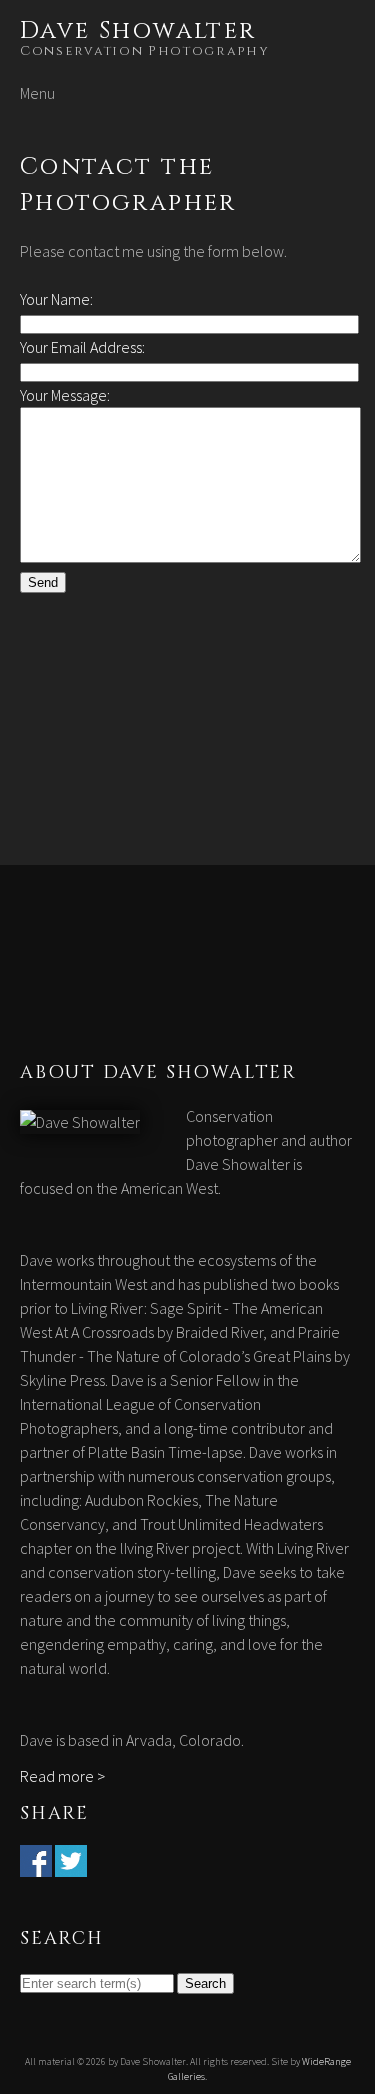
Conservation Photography (145, 51)
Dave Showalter (138, 31)
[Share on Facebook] (36, 1865)
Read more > (62, 1776)
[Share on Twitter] (71, 1865)
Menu (37, 93)
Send (43, 582)
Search (205, 1983)
